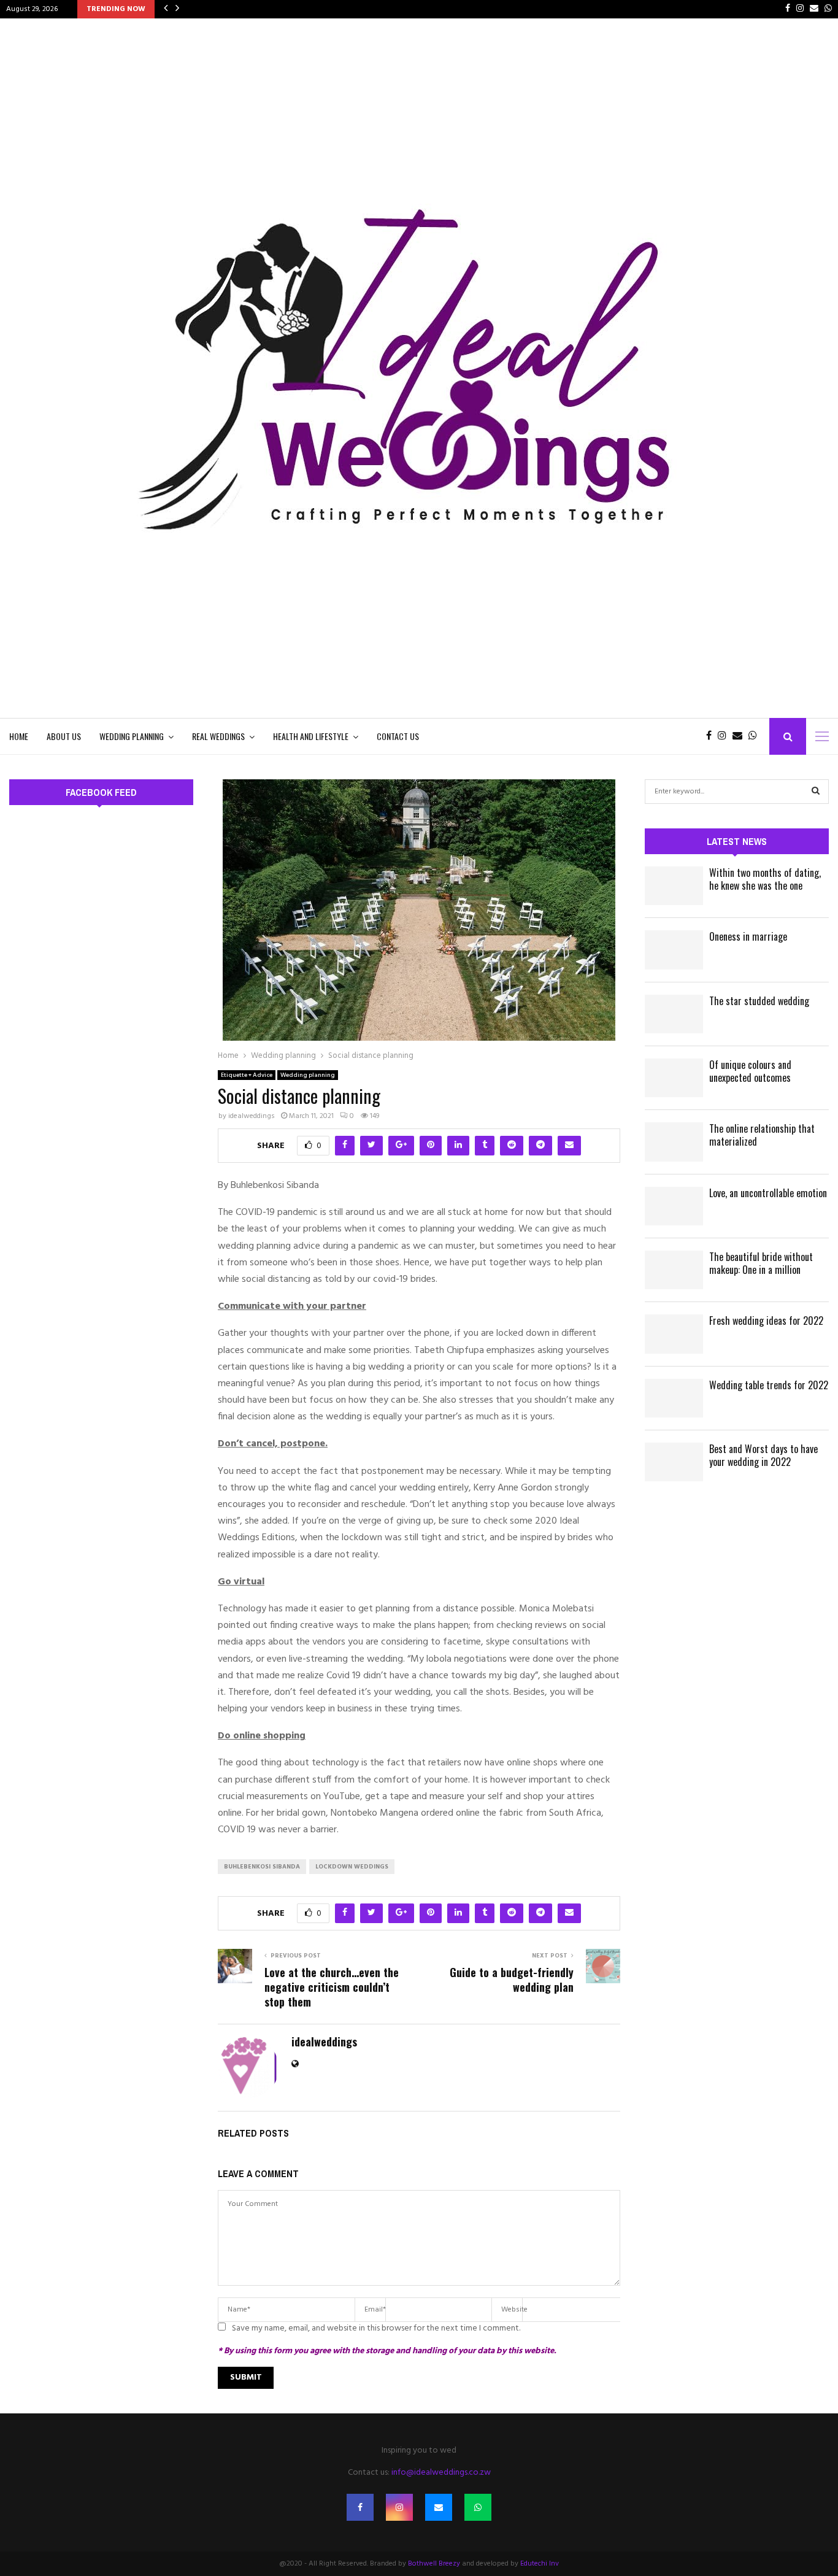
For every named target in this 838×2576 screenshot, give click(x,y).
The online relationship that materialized (762, 1135)
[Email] (740, 736)
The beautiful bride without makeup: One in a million (761, 1263)
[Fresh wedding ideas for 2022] (674, 1334)
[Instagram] (725, 736)
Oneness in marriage (748, 936)
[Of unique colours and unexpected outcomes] (674, 1078)
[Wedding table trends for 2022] (674, 1398)
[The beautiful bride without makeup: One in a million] (674, 1270)
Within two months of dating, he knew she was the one (765, 879)
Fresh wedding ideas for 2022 (766, 1321)
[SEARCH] (816, 792)
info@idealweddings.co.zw (441, 2473)
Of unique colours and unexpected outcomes (750, 1071)
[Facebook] (712, 736)
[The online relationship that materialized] (674, 1142)
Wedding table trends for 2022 (769, 1385)
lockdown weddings (352, 1867)
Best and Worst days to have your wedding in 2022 (763, 1455)
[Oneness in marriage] (674, 950)
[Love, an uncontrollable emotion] (674, 1206)
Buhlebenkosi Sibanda (262, 1867)
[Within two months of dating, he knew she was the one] (674, 886)
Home (19, 736)
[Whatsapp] (756, 736)
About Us (64, 736)
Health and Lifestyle (311, 736)
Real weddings (218, 736)
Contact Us (398, 736)
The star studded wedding (759, 1001)
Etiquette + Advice (247, 1075)
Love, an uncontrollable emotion (768, 1193)
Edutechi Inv (540, 2564)
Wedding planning (132, 736)
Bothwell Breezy (434, 2564)
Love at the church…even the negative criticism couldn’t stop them (332, 1987)
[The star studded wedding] (674, 1014)
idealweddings (252, 1116)
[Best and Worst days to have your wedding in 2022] (674, 1462)
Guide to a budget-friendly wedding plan (512, 1980)
